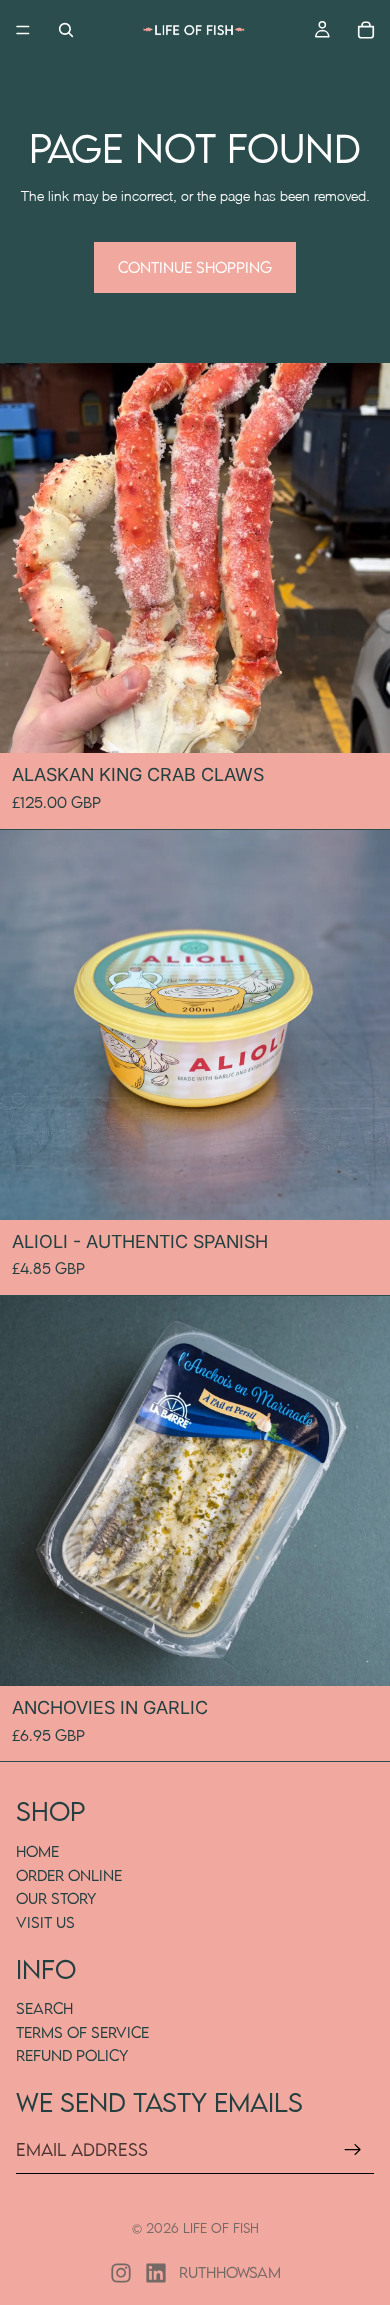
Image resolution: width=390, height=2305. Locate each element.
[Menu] (23, 30)
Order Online (69, 1875)
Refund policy (72, 2056)
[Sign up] (353, 2150)
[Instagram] (121, 2273)
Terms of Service (82, 2032)
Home (37, 1851)
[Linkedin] (156, 2273)
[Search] (66, 30)
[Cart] (366, 30)
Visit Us (45, 1922)
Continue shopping (195, 267)
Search (44, 2008)
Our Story (56, 1899)
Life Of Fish (221, 2228)
